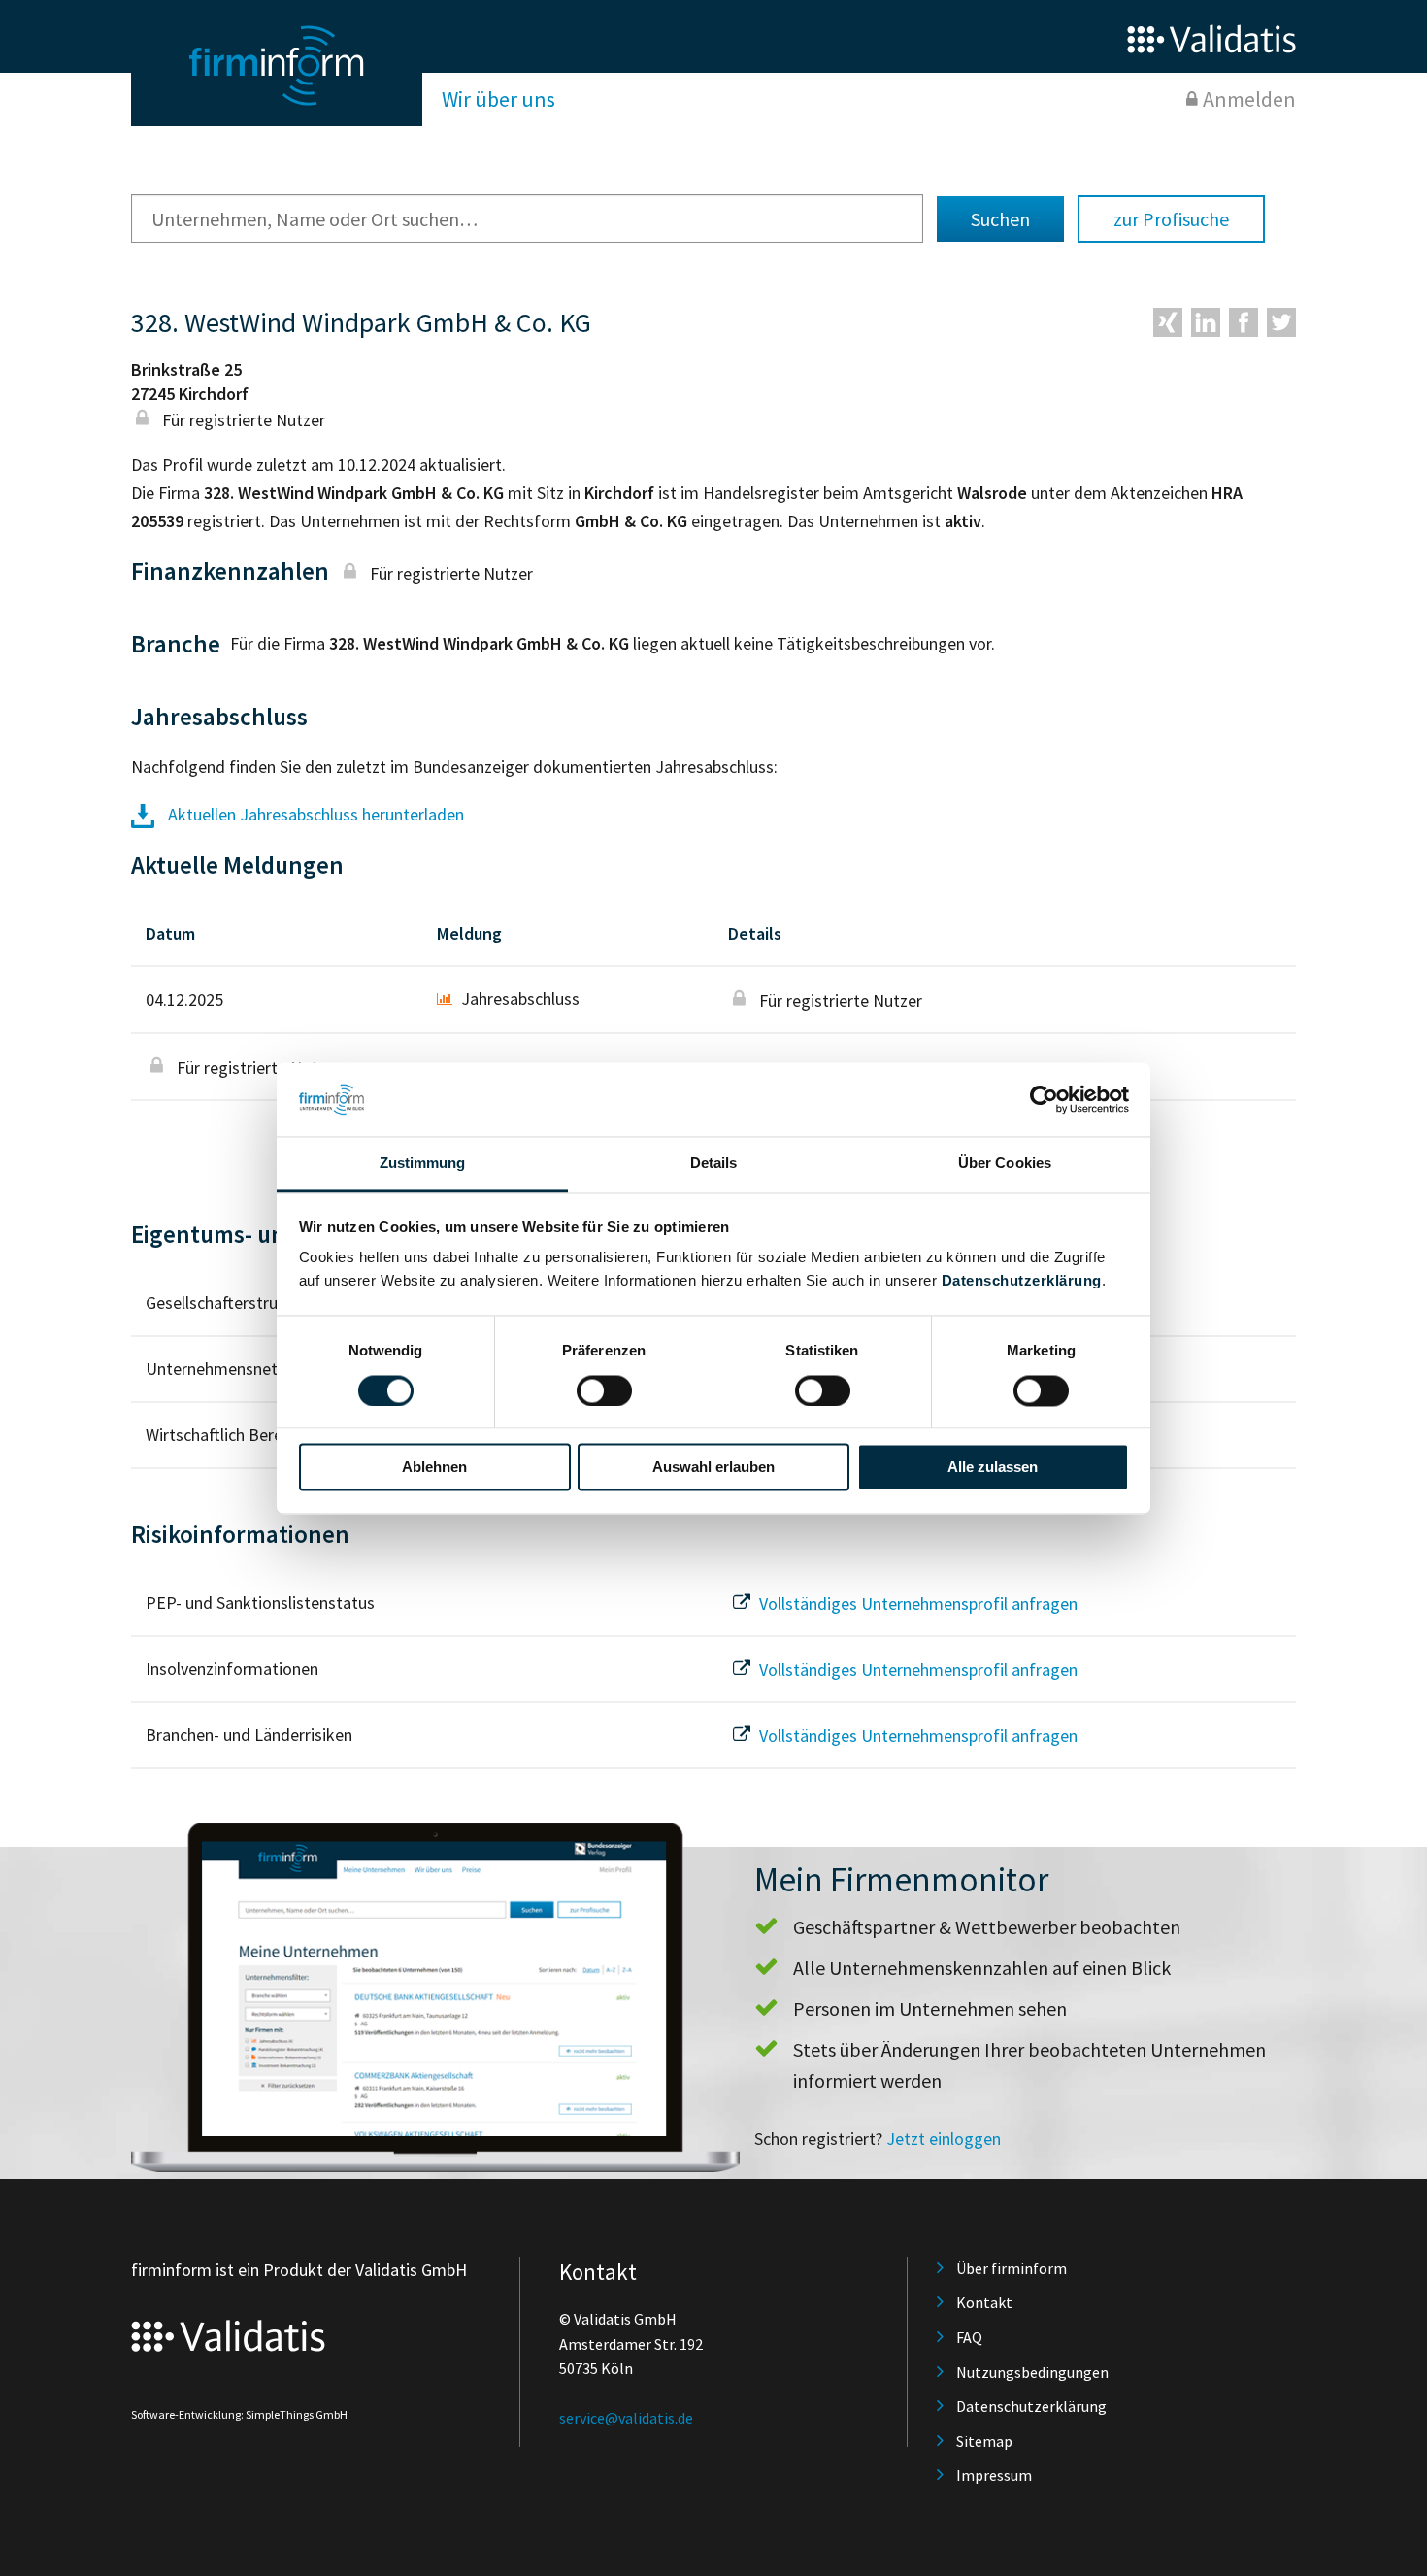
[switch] (604, 1390)
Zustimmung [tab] (423, 1164)
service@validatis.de (626, 2418)
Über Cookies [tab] (1005, 1164)
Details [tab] (714, 1164)
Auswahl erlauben (713, 1468)
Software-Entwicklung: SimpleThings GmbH (239, 2414)
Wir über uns (498, 99)
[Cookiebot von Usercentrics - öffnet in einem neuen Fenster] (1044, 1099)
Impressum (994, 2475)
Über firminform (1012, 2268)
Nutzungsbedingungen (1032, 2372)
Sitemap (984, 2441)
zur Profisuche (1171, 219)
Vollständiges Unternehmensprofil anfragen (916, 1604)
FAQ (969, 2337)
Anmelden (1249, 99)
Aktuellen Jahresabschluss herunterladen (314, 814)
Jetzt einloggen (944, 2139)
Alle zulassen (993, 1468)
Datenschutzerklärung (1022, 1281)
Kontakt (984, 2302)
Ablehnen (434, 1468)
